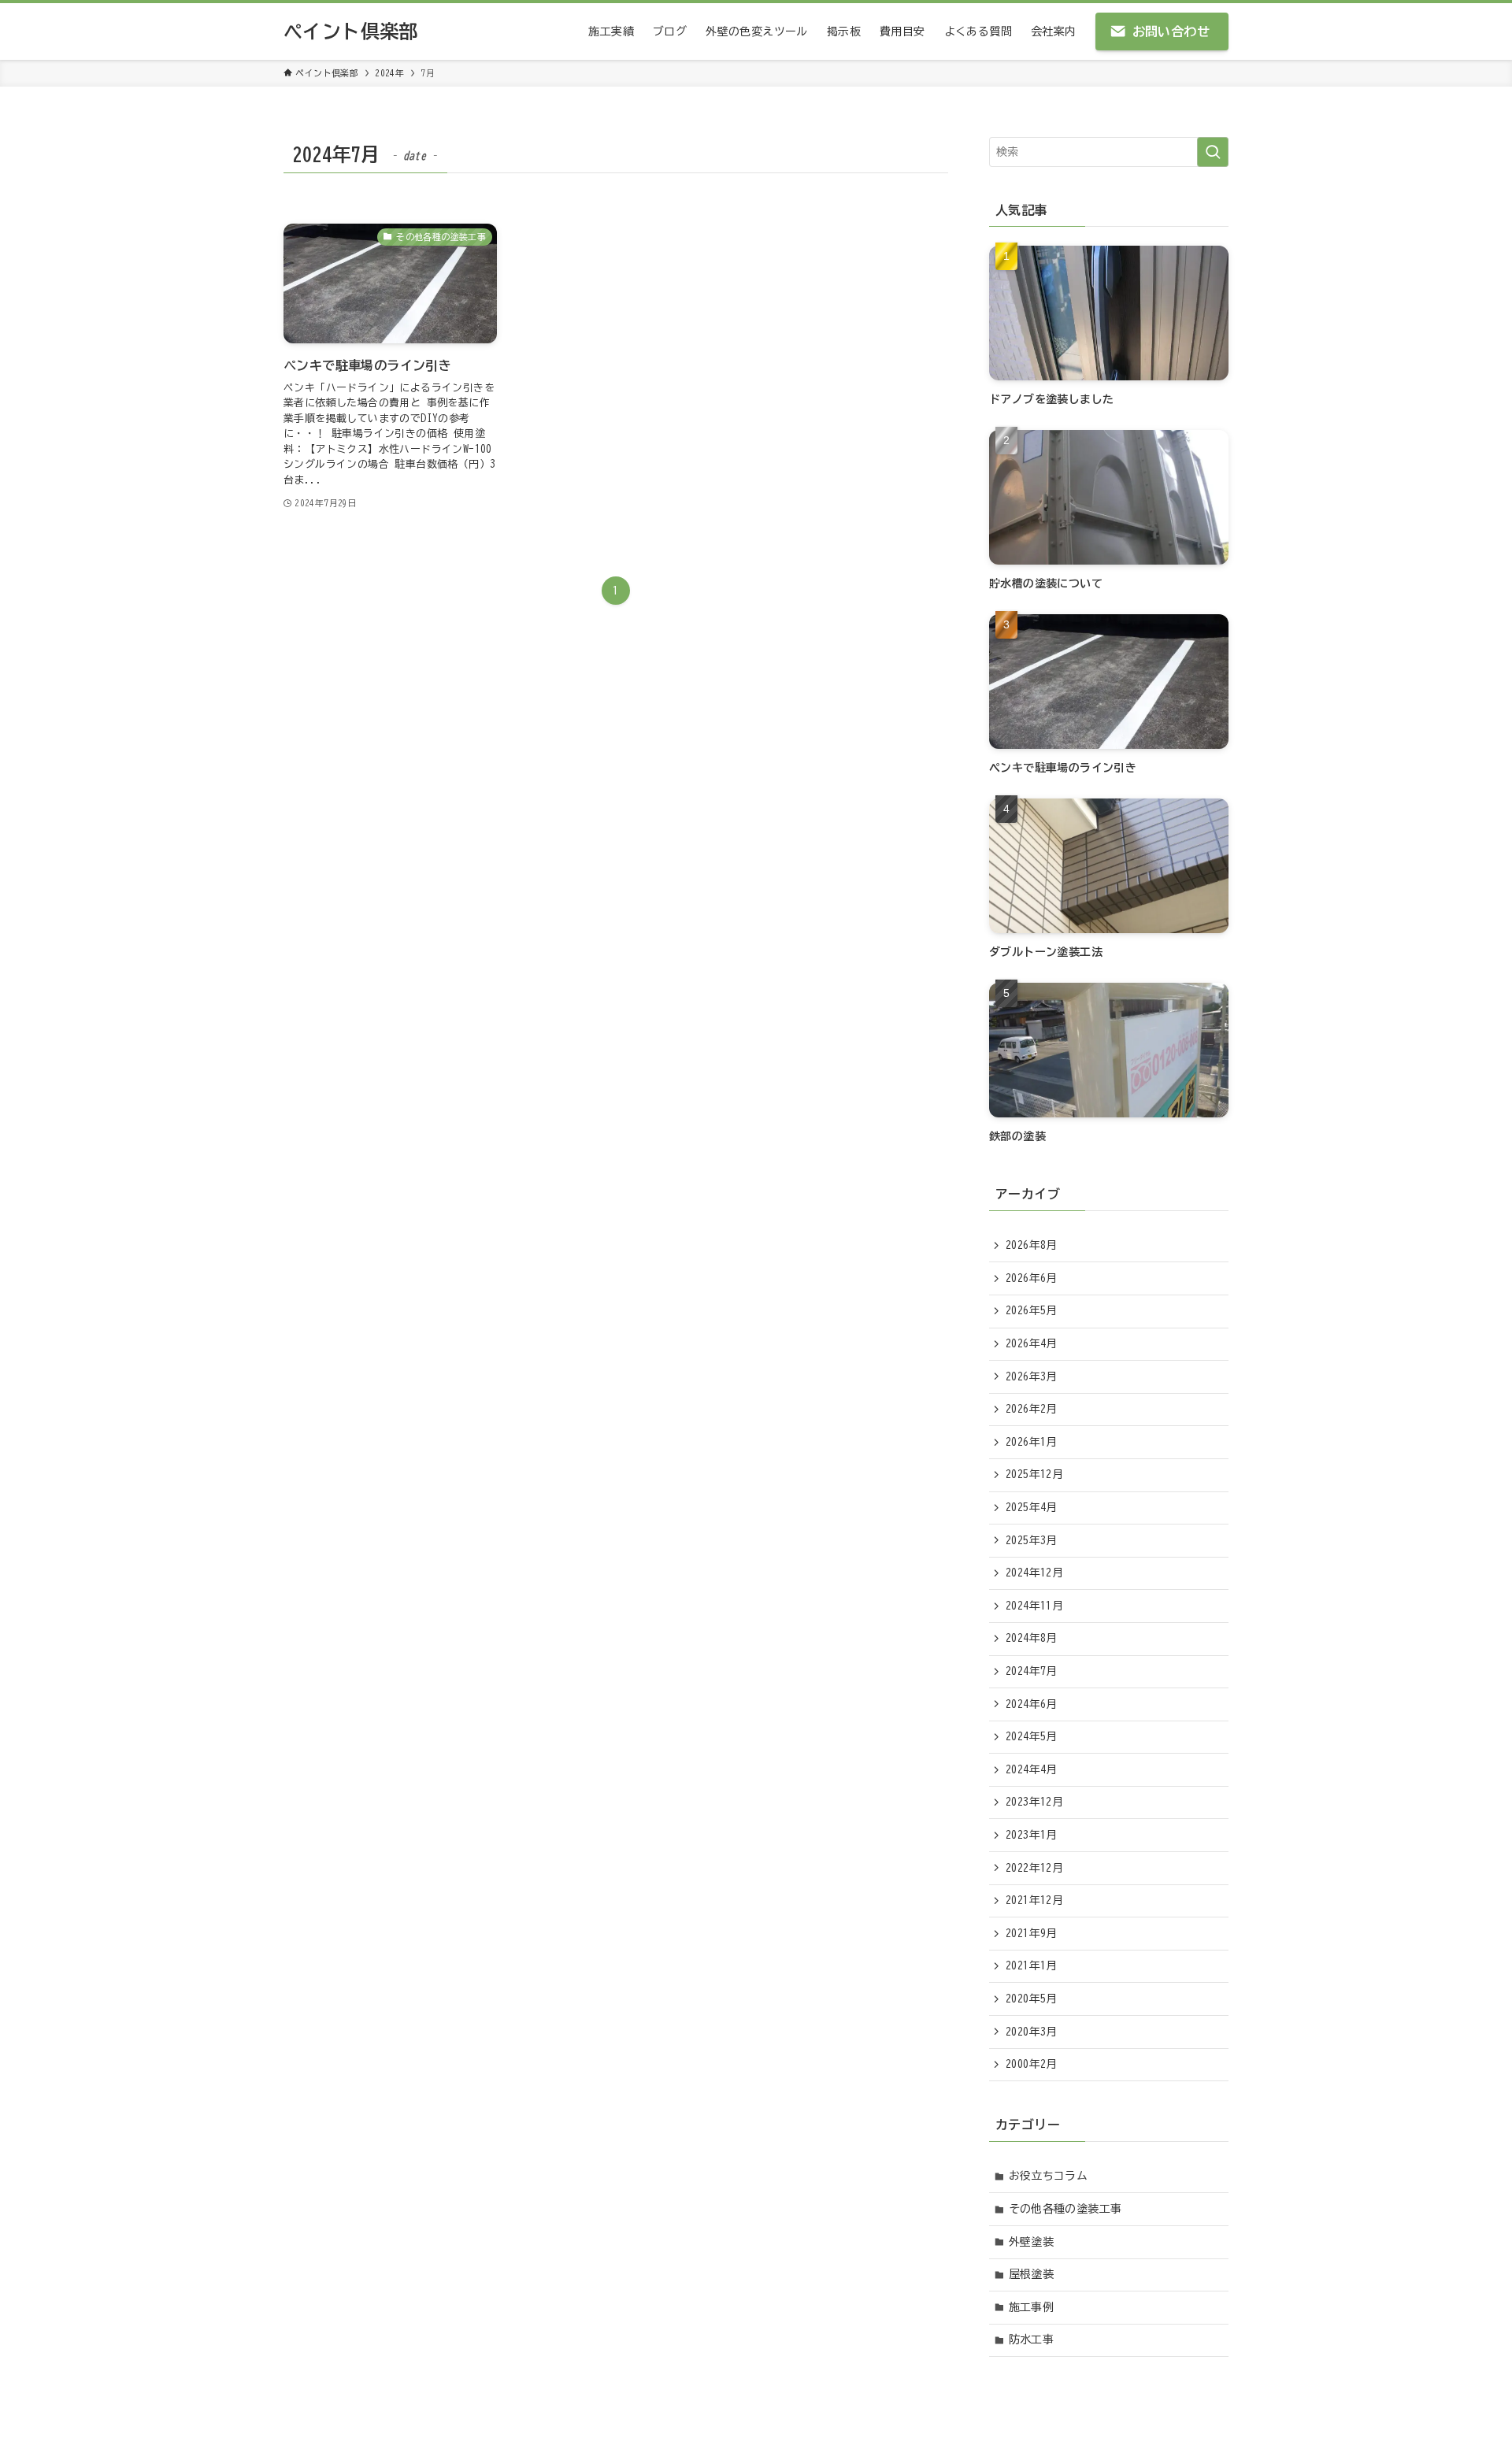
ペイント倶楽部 (351, 31)
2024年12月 (1034, 1573)
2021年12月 (1034, 1900)
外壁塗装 (1032, 2242)
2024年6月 (1032, 1704)
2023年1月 (1032, 1835)
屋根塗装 (1032, 2274)
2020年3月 (1032, 2032)
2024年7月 (1032, 1671)
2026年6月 (1032, 1278)
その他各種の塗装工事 (1065, 2209)
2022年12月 (1034, 1868)
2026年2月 (1032, 1409)
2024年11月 (1034, 1606)
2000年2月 (1032, 2064)
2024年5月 (1032, 1736)
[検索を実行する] (1213, 152)
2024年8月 (1032, 1638)
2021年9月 (1032, 1933)
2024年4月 (1032, 1769)
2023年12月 (1034, 1802)
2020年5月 (1032, 1999)
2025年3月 (1032, 1540)
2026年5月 (1032, 1310)
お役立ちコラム (1049, 2176)
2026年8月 (1032, 1245)
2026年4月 (1032, 1343)
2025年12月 (1034, 1474)
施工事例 (1032, 2307)
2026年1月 (1032, 1442)
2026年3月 (1032, 1376)
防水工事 (1032, 2340)
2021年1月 (1032, 1965)
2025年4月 (1032, 1507)
